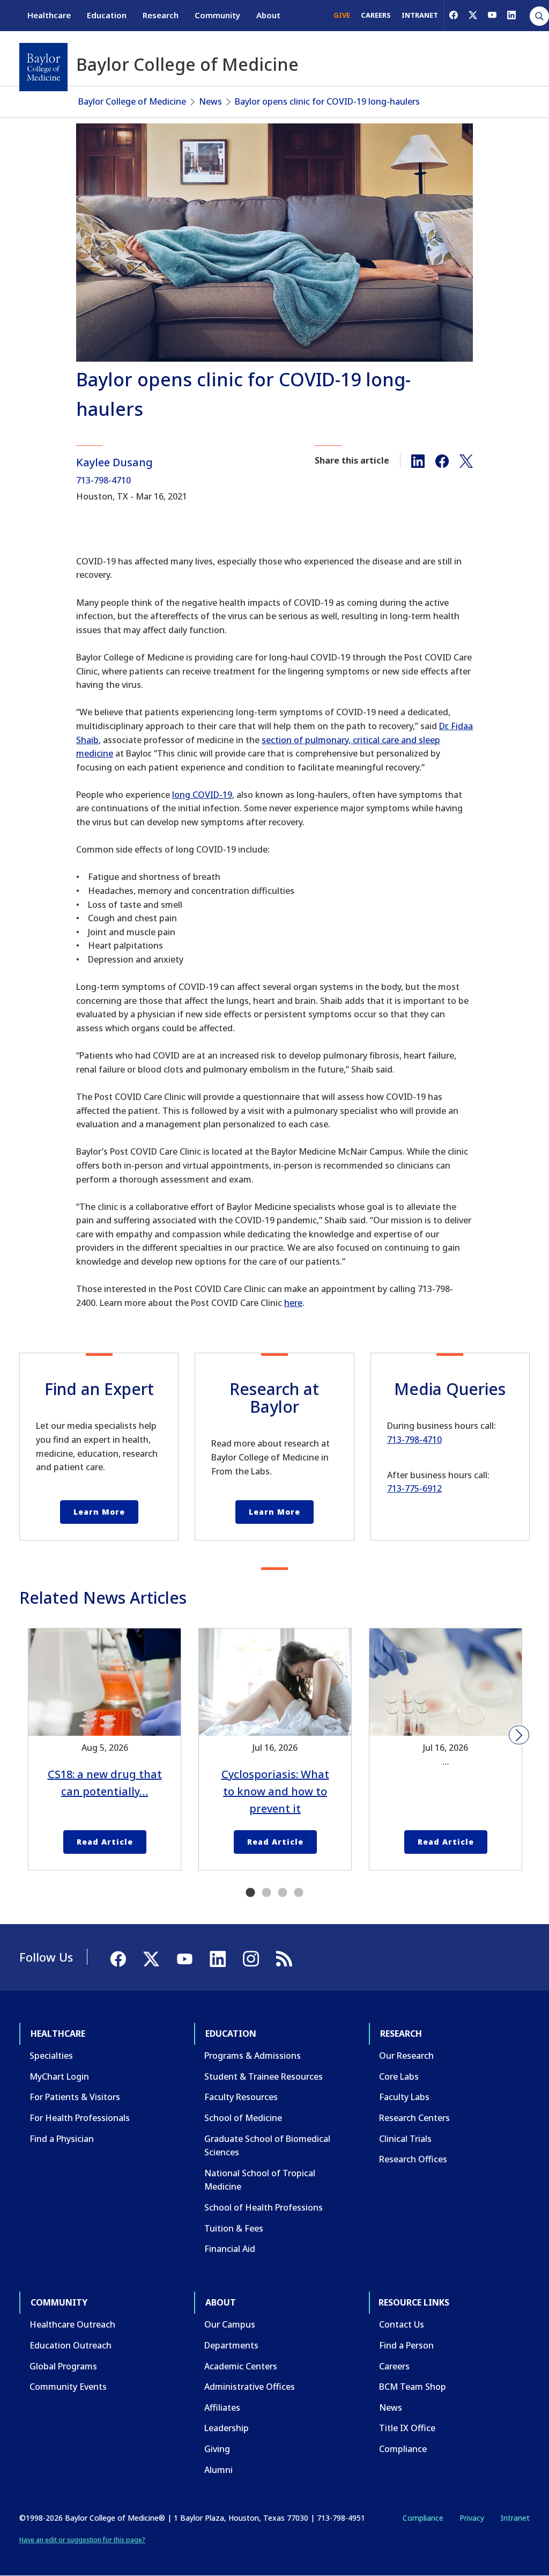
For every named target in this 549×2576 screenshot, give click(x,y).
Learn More (99, 1512)
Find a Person (406, 2345)
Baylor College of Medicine (132, 101)
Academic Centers (241, 2366)
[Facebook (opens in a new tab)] (454, 15)
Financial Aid (230, 2249)
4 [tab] (299, 1893)
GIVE (342, 15)
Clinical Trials (405, 2139)
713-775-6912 (414, 1488)
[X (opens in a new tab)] (473, 15)
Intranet (515, 2518)
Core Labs (399, 2076)
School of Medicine (243, 2118)
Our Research (406, 2056)
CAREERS (376, 15)
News (210, 101)
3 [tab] (283, 1893)
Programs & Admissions (253, 2056)
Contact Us (402, 2324)
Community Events (68, 2387)
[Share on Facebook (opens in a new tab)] (442, 460)
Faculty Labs (404, 2097)
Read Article (105, 1842)
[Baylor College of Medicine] (43, 67)
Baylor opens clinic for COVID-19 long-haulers (327, 101)
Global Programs (63, 2366)
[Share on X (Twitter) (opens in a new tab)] (466, 460)
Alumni (218, 2470)
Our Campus (230, 2324)
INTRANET (420, 15)
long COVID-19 (202, 795)
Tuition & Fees (234, 2228)
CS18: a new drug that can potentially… (105, 1783)
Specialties (51, 2056)
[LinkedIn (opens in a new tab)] (511, 15)
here (293, 1303)
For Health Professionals (80, 2118)
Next (519, 1735)
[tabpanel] (105, 1749)
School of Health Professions (264, 2207)
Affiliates (222, 2408)
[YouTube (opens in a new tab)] (492, 15)
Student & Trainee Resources (264, 2076)
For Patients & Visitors (75, 2097)
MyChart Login (59, 2076)
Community (217, 15)
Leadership (227, 2428)
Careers (394, 2366)
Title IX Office (407, 2428)
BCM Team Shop (413, 2387)
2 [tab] (266, 1893)
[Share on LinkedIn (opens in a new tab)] (418, 460)
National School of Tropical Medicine (260, 2180)
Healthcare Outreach (72, 2324)
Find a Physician (62, 2139)
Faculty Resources (241, 2097)
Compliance (403, 2449)
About (268, 15)
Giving (217, 2449)
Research (161, 15)
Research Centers (414, 2118)
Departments (231, 2345)
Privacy (472, 2518)
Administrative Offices (250, 2387)
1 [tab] (250, 1893)
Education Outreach (71, 2345)
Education (107, 15)
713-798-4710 (103, 480)
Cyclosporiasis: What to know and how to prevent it (275, 1791)
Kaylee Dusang (114, 462)
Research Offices (413, 2159)
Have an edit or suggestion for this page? (82, 2540)
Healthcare (49, 15)
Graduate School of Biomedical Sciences (267, 2146)
